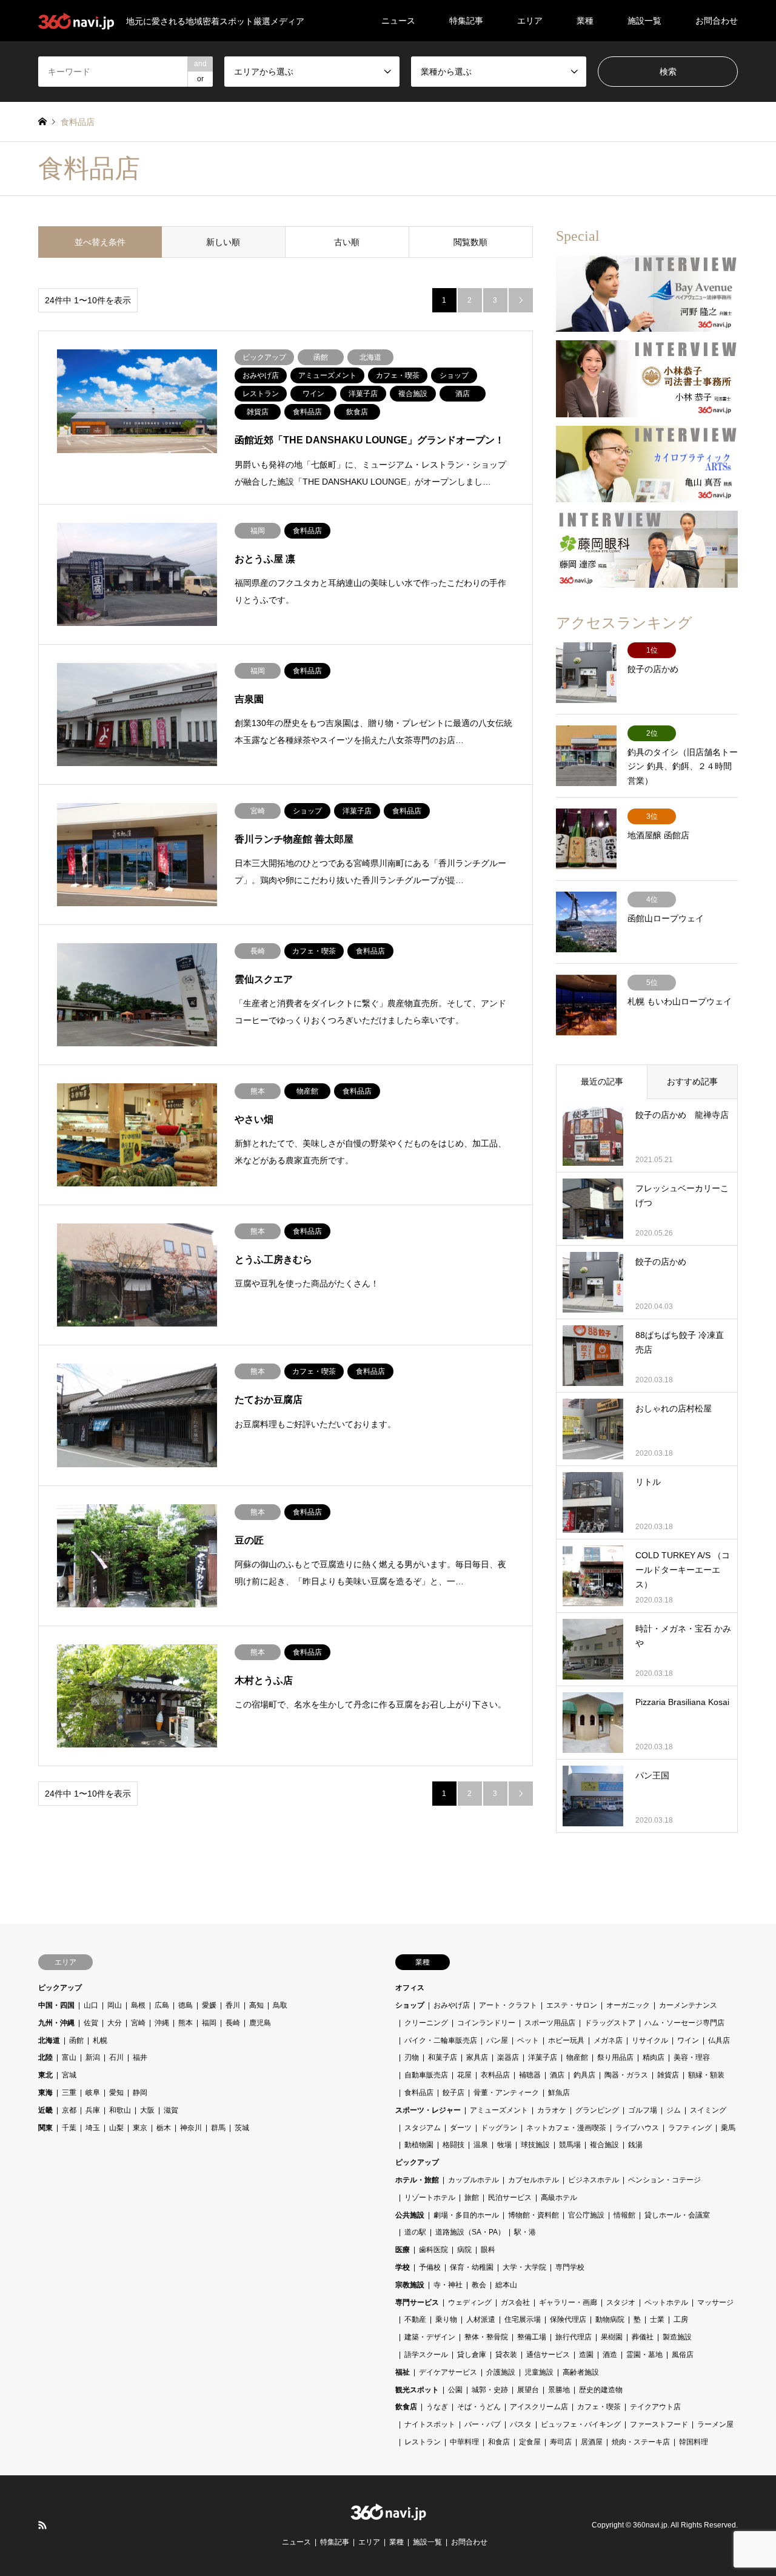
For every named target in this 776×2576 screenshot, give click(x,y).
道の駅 (415, 2232)
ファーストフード (659, 2424)
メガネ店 (608, 2040)
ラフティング (690, 2128)
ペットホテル (666, 2302)
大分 (115, 2023)
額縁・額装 (706, 2075)
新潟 (93, 2057)
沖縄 (162, 2023)
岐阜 (93, 2093)
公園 (455, 2390)
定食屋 (530, 2442)
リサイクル (650, 2040)
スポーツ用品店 (550, 2023)
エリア (530, 21)
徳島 (186, 2005)
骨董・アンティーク (506, 2093)
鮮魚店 (559, 2093)
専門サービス (417, 2302)
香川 (233, 2005)
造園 (586, 2355)
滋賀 (171, 2110)
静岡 (140, 2093)
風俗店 (683, 2355)
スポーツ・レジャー (428, 2110)
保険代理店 (568, 2319)
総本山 (506, 2285)
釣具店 (584, 2075)
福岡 (209, 2023)
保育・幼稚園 (472, 2267)
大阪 (147, 2110)
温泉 (481, 2145)
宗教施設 (410, 2285)
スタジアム (423, 2128)
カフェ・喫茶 (599, 2407)
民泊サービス (510, 2198)
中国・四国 (56, 2005)
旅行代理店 (574, 2337)
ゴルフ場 (643, 2110)
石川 (116, 2057)
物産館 (577, 2057)
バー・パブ (483, 2424)
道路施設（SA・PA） (470, 2232)
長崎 (233, 2023)
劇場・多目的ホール (466, 2215)
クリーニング (426, 2023)
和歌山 (120, 2110)
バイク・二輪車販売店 (441, 2040)
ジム (674, 2110)
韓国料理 (694, 2442)
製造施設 (677, 2337)
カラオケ (552, 2110)
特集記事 (466, 21)
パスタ (521, 2424)
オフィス (410, 1988)
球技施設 (535, 2145)
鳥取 (280, 2005)
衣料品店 (495, 2075)
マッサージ (715, 2302)
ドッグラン (499, 2128)
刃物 (412, 2057)
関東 (45, 2128)
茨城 (242, 2128)
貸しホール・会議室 (677, 2215)
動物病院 (610, 2319)
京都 (69, 2110)
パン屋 (497, 2040)
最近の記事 (602, 1081)
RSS (42, 2525)
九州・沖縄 (56, 2023)
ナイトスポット (430, 2424)
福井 (140, 2057)
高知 (256, 2005)
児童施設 (539, 2372)
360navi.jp (650, 2525)
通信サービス (548, 2355)
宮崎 (138, 2023)
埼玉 (93, 2128)
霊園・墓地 (644, 2355)
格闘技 (453, 2145)
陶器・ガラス (626, 2075)
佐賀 (91, 2023)
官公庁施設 (586, 2215)
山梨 (116, 2128)
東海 (45, 2093)
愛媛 (209, 2005)
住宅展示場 (523, 2319)
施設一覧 (644, 21)
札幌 (100, 2040)
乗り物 (446, 2319)
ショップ (410, 2005)
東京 (140, 2128)
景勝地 (559, 2390)
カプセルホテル (533, 2180)
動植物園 (419, 2145)
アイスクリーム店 (539, 2407)
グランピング (597, 2110)
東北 (45, 2075)
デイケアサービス (448, 2372)
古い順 (347, 242)
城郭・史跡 (490, 2390)
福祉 (403, 2372)
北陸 (45, 2057)
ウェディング (470, 2302)
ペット (528, 2040)
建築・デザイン (430, 2337)
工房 (681, 2319)
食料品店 (419, 2093)
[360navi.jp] (388, 2514)
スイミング (708, 2110)
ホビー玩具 (566, 2040)
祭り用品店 (615, 2057)
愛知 (116, 2093)
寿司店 (561, 2442)
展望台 (528, 2390)
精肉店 (654, 2057)
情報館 (624, 2215)
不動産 (415, 2319)
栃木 (164, 2128)
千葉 (69, 2128)
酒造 (610, 2355)
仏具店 (719, 2040)
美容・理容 (692, 2057)
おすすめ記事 (692, 1081)
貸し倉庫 (472, 2355)
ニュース (398, 21)
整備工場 (532, 2337)
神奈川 (191, 2128)
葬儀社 (643, 2337)
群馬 (218, 2128)
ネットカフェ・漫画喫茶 (566, 2128)
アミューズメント (499, 2110)
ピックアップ (60, 1988)
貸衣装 (506, 2355)
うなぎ (437, 2407)
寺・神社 (448, 2285)
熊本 (186, 2023)
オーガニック (628, 2005)
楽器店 (508, 2057)
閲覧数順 (470, 242)
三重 (69, 2093)
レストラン (423, 2442)
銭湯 (635, 2145)
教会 (479, 2285)
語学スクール (426, 2355)
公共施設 (410, 2215)
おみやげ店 (452, 2005)
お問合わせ (717, 21)
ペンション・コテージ (664, 2180)
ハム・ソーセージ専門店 (684, 2023)
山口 (91, 2005)
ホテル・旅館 (417, 2180)
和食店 (499, 2442)
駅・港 (525, 2232)
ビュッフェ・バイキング (581, 2424)
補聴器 (530, 2075)
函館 (76, 2040)
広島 (162, 2005)
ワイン (688, 2040)
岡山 (115, 2005)
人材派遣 (481, 2319)
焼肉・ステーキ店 (641, 2442)
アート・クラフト (508, 2005)
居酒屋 (592, 2442)
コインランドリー (486, 2023)
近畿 (45, 2110)
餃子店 (453, 2093)
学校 (403, 2267)
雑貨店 (668, 2075)
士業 (657, 2319)
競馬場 (570, 2145)
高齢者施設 (581, 2372)
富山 (69, 2057)
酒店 (557, 2075)
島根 (138, 2005)
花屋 (464, 2075)
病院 (464, 2250)
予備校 (430, 2267)
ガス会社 (515, 2302)
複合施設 (604, 2145)
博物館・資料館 (533, 2215)
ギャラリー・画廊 (568, 2302)
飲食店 (406, 2407)
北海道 (49, 2040)
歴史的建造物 (601, 2390)
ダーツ (461, 2128)
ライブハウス (637, 2128)
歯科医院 (433, 2250)
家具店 (477, 2057)
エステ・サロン (572, 2005)
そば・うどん (479, 2407)
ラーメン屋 (715, 2424)
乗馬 (728, 2128)
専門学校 (570, 2267)
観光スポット (417, 2390)
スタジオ (621, 2302)
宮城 (69, 2075)
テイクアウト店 (655, 2407)
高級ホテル (559, 2198)
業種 (585, 21)
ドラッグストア (610, 2023)
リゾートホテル (430, 2198)
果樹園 (612, 2337)
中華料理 (464, 2442)
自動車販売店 (426, 2075)
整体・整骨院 (486, 2337)
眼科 (488, 2250)
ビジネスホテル (594, 2180)
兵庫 (93, 2110)
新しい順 (223, 242)
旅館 (472, 2198)
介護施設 (501, 2372)
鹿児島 (260, 2023)
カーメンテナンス (688, 2005)
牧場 (504, 2145)
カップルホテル (473, 2180)
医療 (403, 2250)
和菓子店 (443, 2057)
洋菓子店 (543, 2057)
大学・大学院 (524, 2267)
